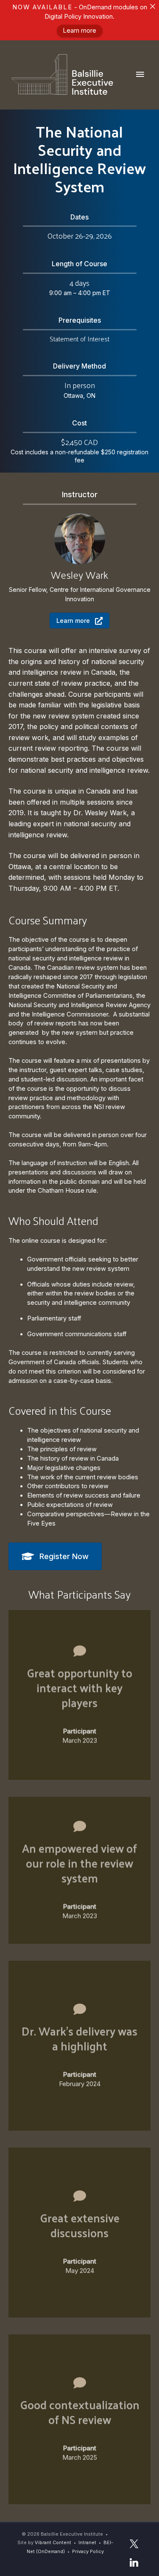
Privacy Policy (88, 2551)
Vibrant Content (53, 2542)
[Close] (152, 7)
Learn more (79, 31)
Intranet (87, 2542)
